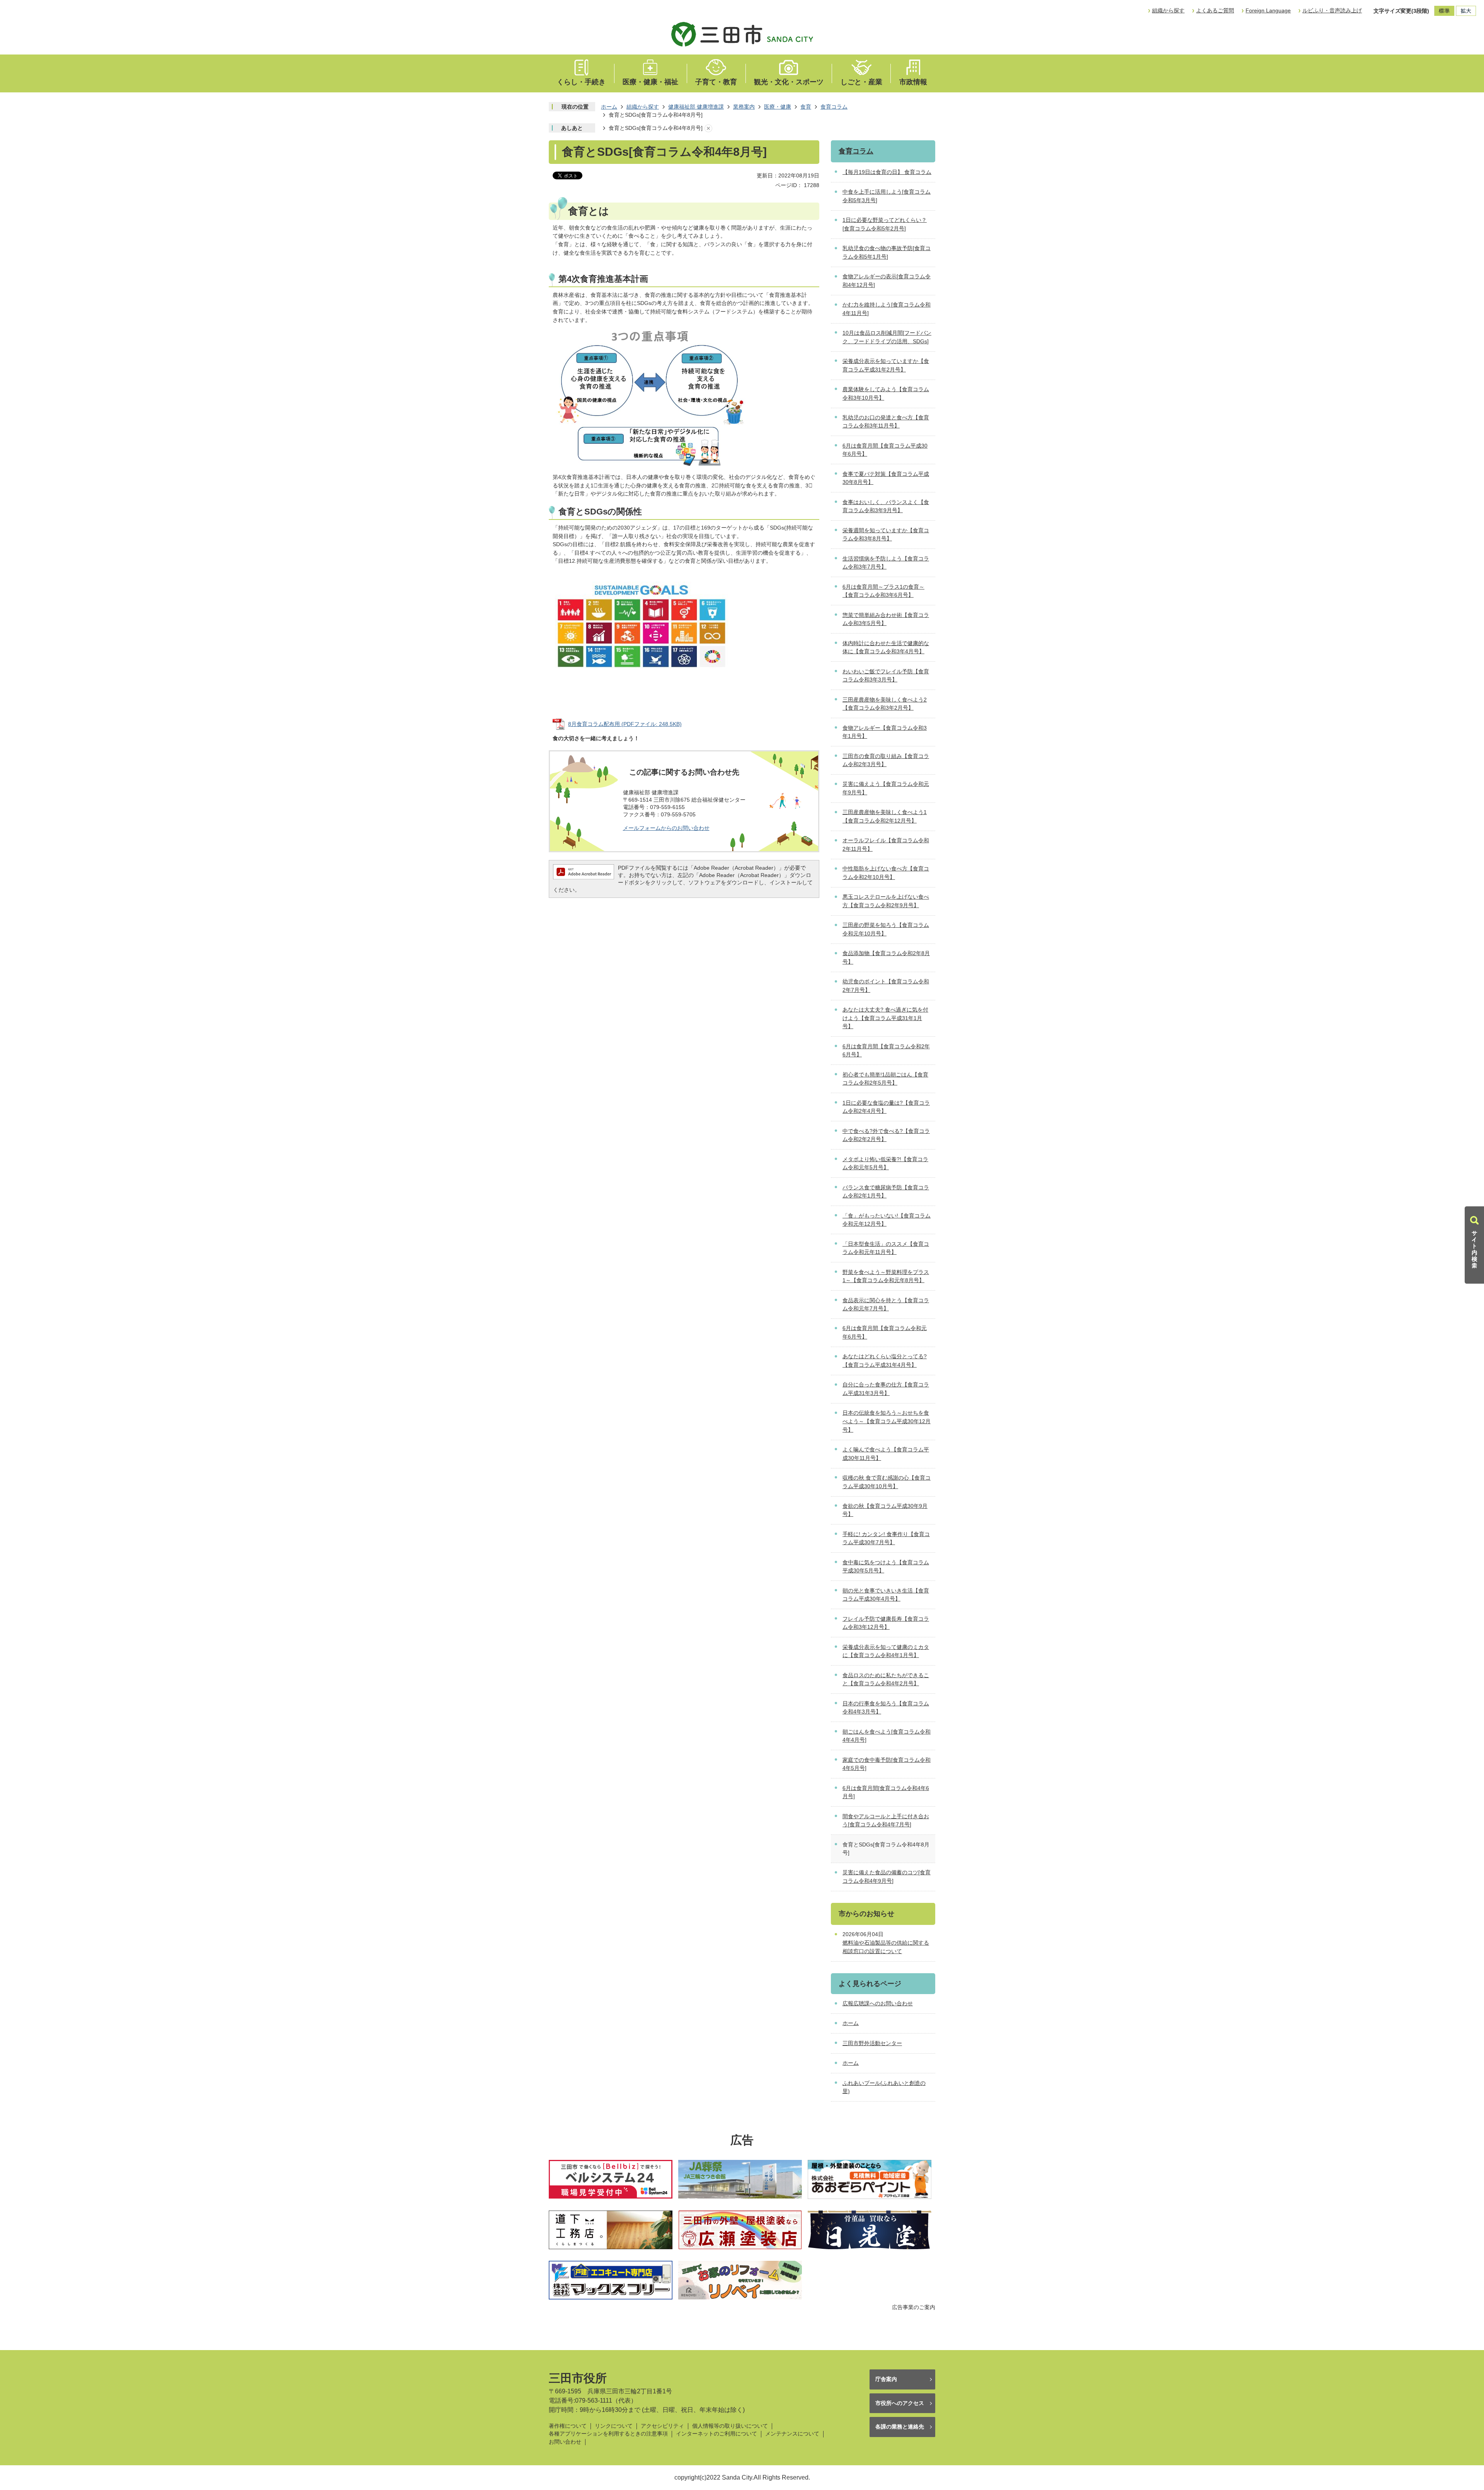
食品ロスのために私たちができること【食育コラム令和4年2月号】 (886, 1679)
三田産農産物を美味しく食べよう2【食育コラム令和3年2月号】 (885, 704)
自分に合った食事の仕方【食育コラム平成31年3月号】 (886, 1389)
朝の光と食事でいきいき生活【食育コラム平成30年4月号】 (886, 1595)
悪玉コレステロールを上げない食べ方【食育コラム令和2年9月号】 (886, 901)
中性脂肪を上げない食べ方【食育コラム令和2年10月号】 (886, 873)
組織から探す (1168, 10)
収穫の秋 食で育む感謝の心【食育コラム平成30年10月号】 (887, 1482)
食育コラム (834, 107)
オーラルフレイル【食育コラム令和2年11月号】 (886, 845)
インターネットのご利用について (716, 2434)
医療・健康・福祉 (650, 82)
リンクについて (614, 2426)
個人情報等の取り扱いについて (730, 2426)
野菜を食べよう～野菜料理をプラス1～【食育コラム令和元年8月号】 (886, 1276)
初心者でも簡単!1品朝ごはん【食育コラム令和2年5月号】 (885, 1079)
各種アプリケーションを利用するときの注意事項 (608, 2434)
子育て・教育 (716, 82)
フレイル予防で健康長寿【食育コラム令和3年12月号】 (886, 1623)
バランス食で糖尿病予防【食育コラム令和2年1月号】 (886, 1192)
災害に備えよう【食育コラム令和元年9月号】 (886, 788)
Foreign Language (1268, 10)
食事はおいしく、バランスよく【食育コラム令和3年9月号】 (886, 506)
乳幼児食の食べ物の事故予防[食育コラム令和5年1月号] (887, 252)
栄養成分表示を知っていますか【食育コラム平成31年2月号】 (886, 365)
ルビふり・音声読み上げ (1332, 10)
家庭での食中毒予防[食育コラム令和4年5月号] (887, 1764)
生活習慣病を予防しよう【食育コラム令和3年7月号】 (886, 563)
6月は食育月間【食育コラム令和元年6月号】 (885, 1332)
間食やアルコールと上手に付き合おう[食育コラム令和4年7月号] (886, 1821)
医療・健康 (778, 107)
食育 (806, 107)
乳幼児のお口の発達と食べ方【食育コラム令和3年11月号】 (886, 422)
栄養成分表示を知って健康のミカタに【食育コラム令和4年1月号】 (886, 1651)
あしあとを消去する (708, 128)
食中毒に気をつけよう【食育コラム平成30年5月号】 (886, 1567)
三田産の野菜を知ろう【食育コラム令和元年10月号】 (886, 929)
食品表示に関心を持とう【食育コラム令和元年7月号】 (886, 1305)
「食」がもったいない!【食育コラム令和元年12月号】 (887, 1220)
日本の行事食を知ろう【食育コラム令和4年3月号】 (886, 1708)
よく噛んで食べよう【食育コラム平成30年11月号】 (886, 1454)
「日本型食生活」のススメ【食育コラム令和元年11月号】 (886, 1248)
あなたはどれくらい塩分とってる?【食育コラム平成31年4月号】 (885, 1361)
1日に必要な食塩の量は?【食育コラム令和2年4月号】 (886, 1107)
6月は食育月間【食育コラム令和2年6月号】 (886, 1051)
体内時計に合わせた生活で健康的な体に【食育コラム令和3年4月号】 (886, 647)
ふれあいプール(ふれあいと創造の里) (884, 2087)
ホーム (609, 107)
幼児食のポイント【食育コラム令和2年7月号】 (886, 986)
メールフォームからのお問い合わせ (666, 828)
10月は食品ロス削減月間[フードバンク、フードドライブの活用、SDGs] (887, 337)
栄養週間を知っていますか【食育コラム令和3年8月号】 (886, 535)
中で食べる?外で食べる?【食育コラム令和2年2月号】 (886, 1135)
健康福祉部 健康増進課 (696, 107)
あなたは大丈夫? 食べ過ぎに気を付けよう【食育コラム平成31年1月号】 (885, 1018)
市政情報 (913, 82)
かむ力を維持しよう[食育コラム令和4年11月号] (887, 309)
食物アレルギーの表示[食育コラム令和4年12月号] (887, 281)
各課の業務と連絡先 (900, 2427)
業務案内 (744, 107)
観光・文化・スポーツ (789, 82)
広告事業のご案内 (914, 2307)
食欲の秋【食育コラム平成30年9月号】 (885, 1510)
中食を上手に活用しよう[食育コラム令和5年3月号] (887, 196)
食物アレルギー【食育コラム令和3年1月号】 (885, 732)
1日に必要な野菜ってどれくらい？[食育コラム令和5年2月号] (885, 224)
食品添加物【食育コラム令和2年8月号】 (886, 957)
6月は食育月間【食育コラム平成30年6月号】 (885, 450)
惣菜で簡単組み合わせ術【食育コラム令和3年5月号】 (886, 619)
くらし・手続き (581, 82)
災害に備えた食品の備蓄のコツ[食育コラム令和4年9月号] (887, 1877)
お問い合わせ (565, 2442)
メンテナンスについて (792, 2434)
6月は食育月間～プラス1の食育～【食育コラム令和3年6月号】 (883, 591)
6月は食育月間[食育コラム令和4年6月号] (886, 1792)
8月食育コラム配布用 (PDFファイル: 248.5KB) (625, 724)
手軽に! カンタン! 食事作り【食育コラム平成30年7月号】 (886, 1538)
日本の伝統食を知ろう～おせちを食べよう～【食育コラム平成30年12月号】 (887, 1421)
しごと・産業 (861, 82)
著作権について (568, 2426)
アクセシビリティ (662, 2426)
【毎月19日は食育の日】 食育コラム (887, 172)
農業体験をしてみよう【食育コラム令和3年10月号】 (886, 393)
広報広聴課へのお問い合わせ (878, 2003)
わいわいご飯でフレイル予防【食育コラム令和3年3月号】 (886, 676)
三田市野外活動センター (872, 2043)
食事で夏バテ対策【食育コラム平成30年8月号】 (886, 478)
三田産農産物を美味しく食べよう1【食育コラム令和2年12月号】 (885, 816)
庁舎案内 (886, 2379)
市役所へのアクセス (900, 2403)
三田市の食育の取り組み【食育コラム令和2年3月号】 (886, 760)
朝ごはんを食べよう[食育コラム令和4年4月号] (887, 1736)
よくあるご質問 (1215, 10)
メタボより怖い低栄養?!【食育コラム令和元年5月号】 (885, 1163)
